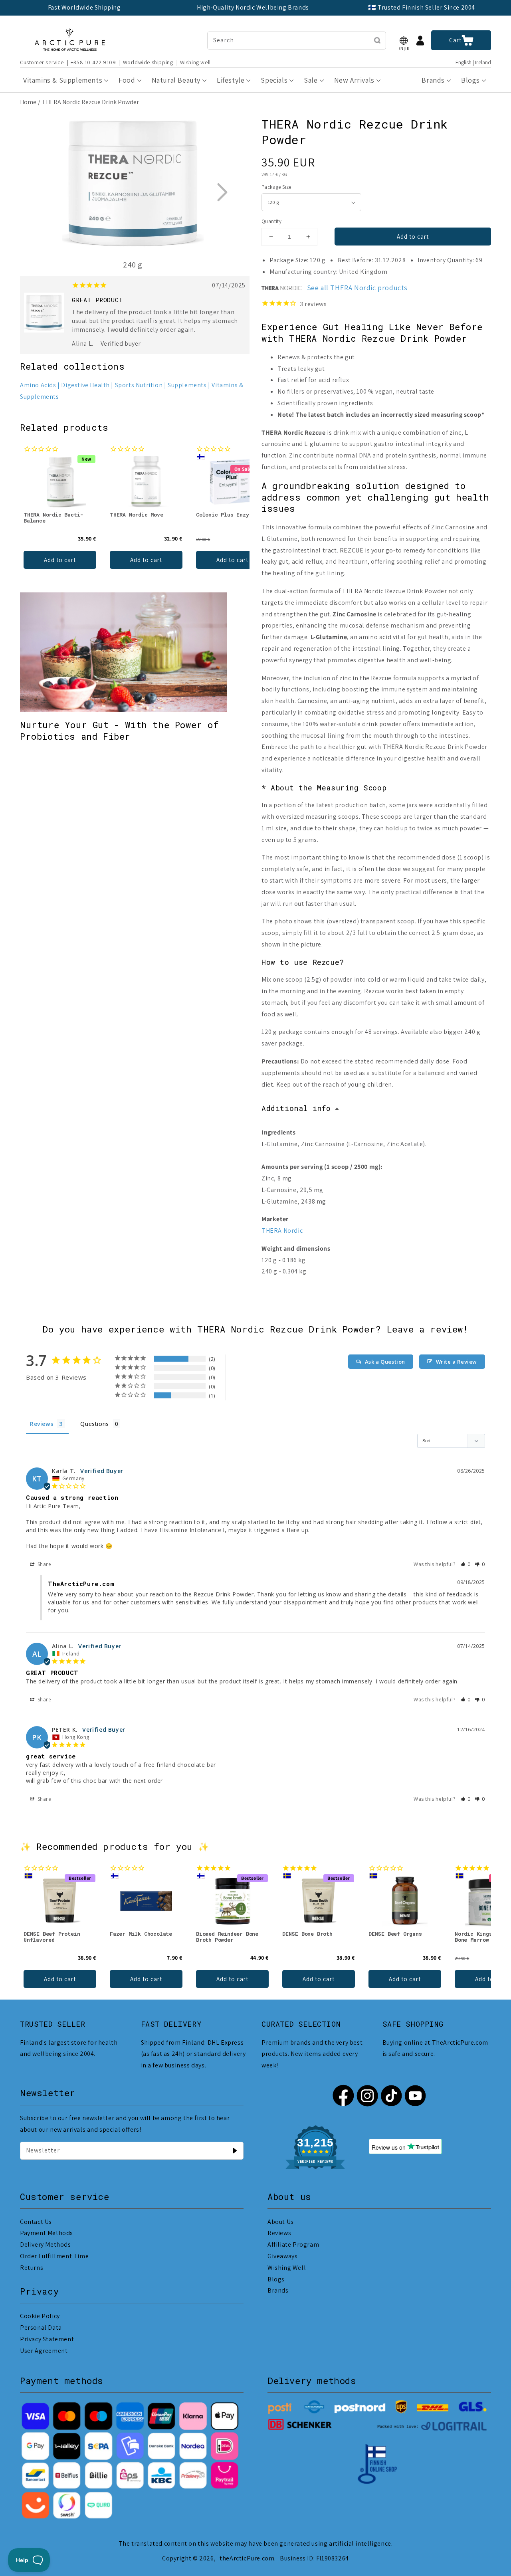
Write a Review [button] (457, 1362)
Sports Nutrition (139, 385)
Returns (32, 2268)
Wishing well (195, 62)
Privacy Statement (47, 2339)
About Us (281, 2222)
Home (28, 102)
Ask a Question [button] (385, 1362)
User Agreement (44, 2351)
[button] (404, 41)
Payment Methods (47, 2233)
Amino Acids (38, 385)
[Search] (377, 40)
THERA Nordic (282, 1231)
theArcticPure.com (247, 2558)
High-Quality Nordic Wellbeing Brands (253, 7)
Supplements (187, 385)
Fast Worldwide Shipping (84, 7)
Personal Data (41, 2328)
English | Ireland (473, 62)
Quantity (271, 221)
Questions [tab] (94, 1424)
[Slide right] (222, 192)
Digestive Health (85, 385)
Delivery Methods (46, 2244)
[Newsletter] (235, 2150)
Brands (278, 2290)
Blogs (276, 2279)
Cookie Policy (40, 2316)
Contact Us (36, 2222)
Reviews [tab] (42, 1424)
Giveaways (282, 2256)
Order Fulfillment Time (54, 2256)
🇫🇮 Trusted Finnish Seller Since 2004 (422, 7)
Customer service (42, 62)
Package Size (276, 187)
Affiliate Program (293, 2244)
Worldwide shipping (148, 62)
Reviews (279, 2233)
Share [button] (44, 1564)
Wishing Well (287, 2268)
